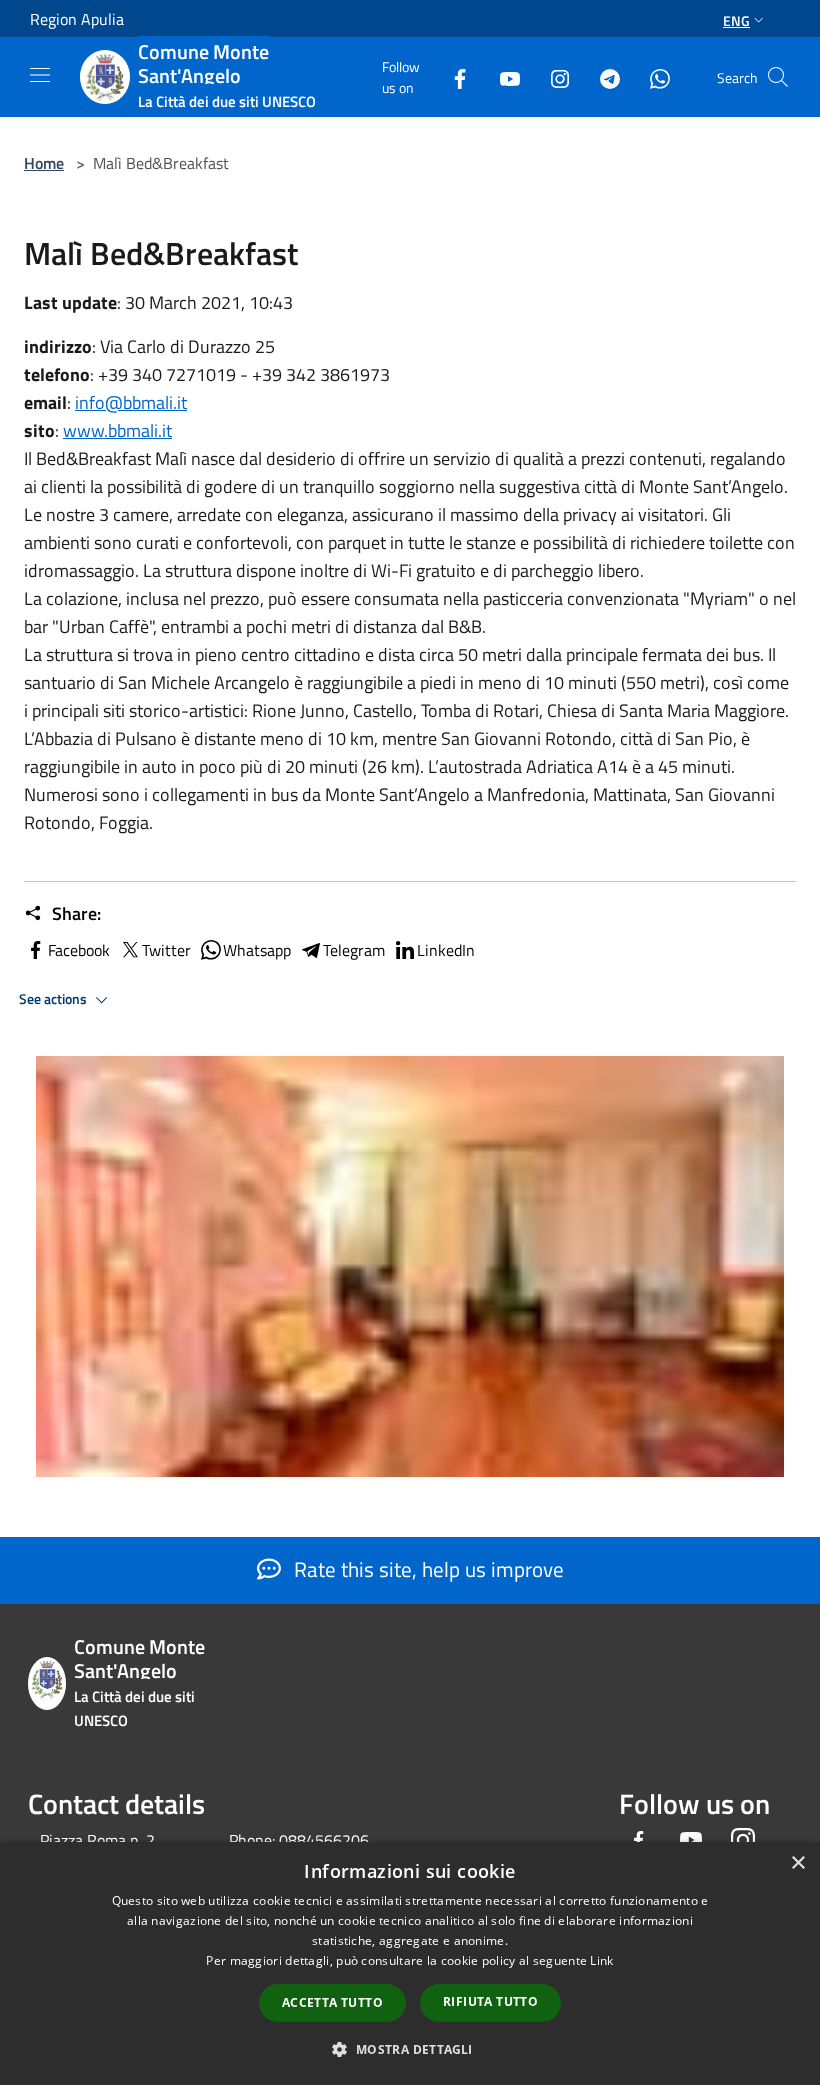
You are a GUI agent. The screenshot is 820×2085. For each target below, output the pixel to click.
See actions (54, 999)
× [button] (797, 1863)
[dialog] (410, 1963)
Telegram (354, 950)
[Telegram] (602, 76)
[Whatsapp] (652, 76)
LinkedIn (446, 950)
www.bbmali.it (117, 430)
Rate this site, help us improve (426, 1569)
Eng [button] (736, 20)
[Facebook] (452, 76)
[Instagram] (552, 76)
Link (601, 1960)
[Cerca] (778, 77)
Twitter (166, 950)
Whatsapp (257, 950)
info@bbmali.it (131, 402)
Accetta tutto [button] (332, 2002)
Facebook (79, 950)
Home (44, 163)
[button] (409, 2049)
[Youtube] (502, 76)
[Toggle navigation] (40, 75)
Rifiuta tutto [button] (490, 2001)
